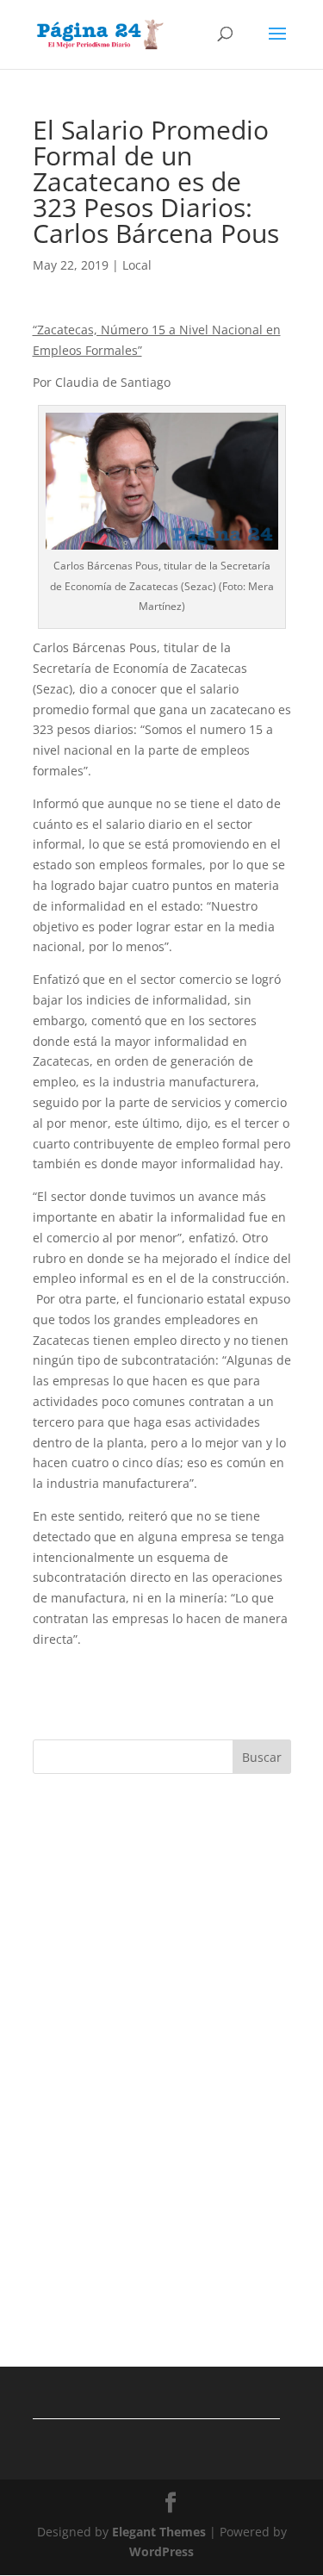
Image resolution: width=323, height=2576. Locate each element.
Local (137, 265)
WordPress (161, 2551)
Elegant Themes (159, 2532)
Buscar (262, 1757)
